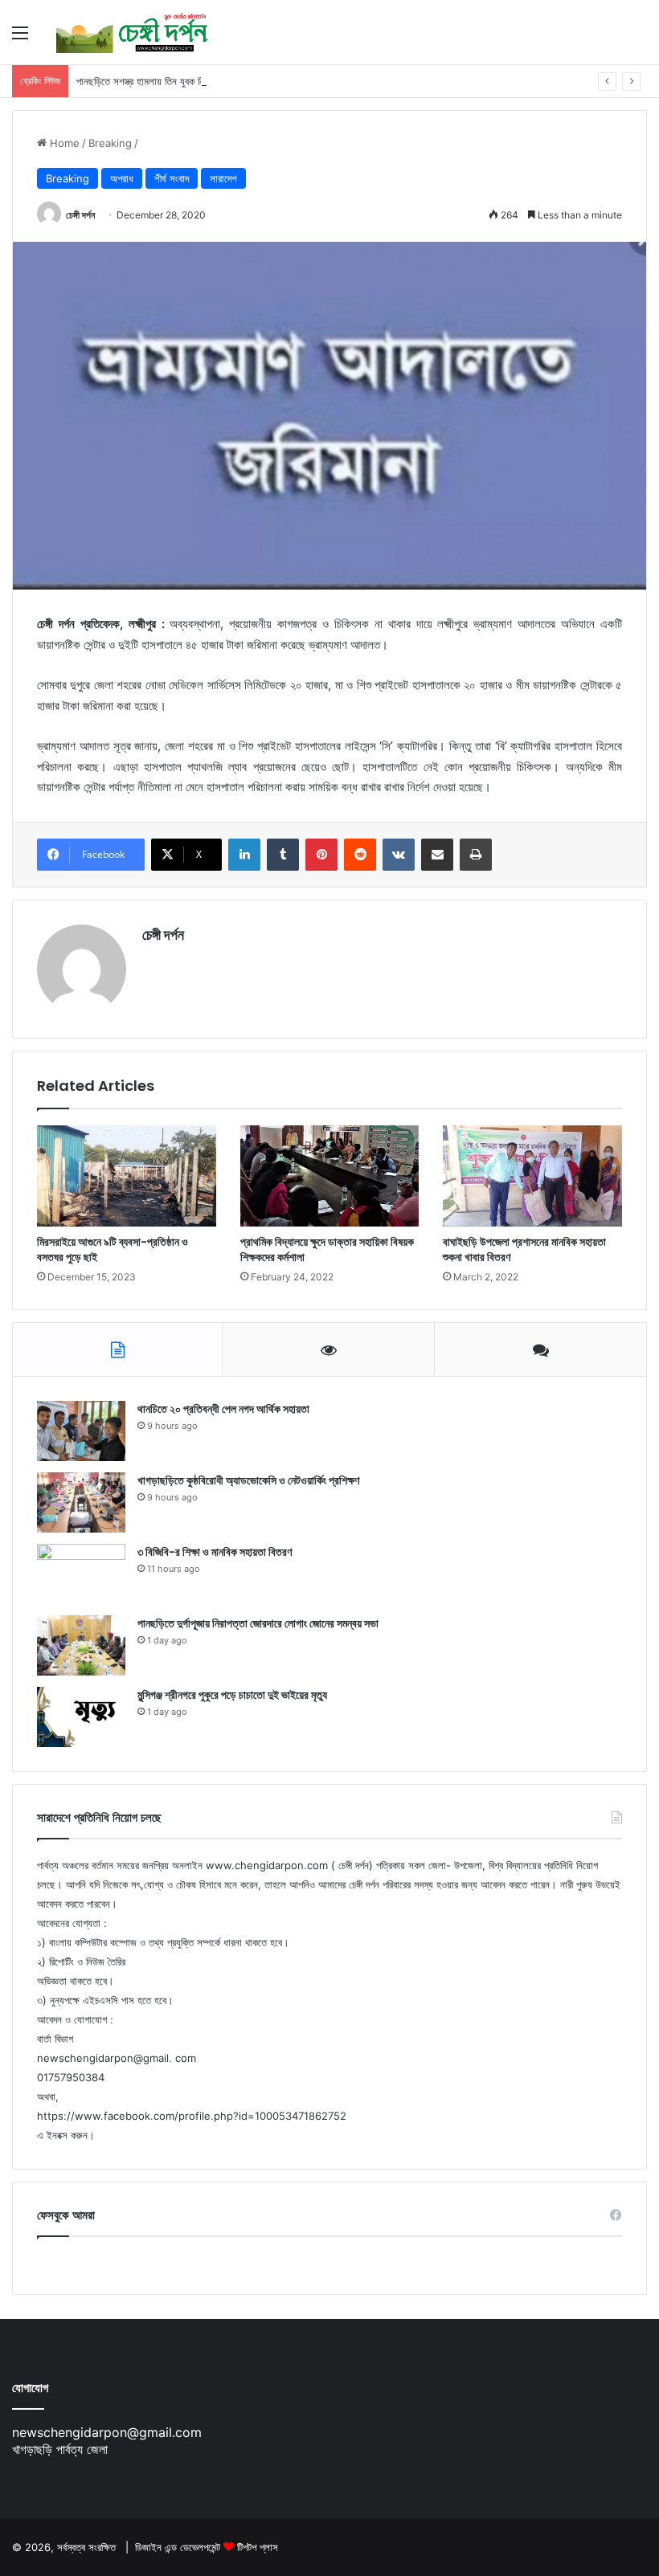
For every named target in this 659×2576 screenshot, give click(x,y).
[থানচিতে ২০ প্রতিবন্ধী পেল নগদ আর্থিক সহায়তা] (81, 1431)
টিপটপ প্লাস (258, 2547)
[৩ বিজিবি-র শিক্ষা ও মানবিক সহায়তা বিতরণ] (81, 1574)
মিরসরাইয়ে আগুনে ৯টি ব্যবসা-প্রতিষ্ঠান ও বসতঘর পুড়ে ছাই (113, 1249)
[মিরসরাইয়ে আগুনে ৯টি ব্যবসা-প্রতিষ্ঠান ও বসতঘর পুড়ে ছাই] (127, 1176)
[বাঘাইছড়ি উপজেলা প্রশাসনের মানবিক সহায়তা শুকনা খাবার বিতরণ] (532, 1176)
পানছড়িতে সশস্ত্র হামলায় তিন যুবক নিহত (145, 81)
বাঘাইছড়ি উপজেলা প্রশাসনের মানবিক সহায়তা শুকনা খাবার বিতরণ (524, 1249)
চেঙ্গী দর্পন (80, 215)
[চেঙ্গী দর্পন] (133, 32)
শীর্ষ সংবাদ (172, 178)
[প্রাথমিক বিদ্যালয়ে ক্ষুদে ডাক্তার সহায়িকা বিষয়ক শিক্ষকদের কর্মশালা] (330, 1176)
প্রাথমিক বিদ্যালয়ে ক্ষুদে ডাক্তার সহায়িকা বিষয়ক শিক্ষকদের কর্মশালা (327, 1249)
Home (63, 143)
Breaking (110, 143)
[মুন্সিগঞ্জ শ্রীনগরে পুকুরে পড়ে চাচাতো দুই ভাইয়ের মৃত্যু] (81, 1717)
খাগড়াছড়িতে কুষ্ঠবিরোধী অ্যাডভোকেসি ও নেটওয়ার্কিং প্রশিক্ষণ (248, 1480)
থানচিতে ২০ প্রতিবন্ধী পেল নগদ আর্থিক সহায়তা (223, 1409)
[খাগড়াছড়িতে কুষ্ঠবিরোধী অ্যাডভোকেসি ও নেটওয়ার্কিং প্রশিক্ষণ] (81, 1502)
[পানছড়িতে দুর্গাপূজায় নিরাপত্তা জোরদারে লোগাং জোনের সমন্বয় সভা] (81, 1645)
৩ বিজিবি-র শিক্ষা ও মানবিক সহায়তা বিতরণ (215, 1552)
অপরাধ (122, 178)
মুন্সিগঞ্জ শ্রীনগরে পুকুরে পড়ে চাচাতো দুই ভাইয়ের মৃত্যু (232, 1695)
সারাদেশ (223, 178)
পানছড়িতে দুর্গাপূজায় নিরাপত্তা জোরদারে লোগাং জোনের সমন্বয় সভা (258, 1623)
